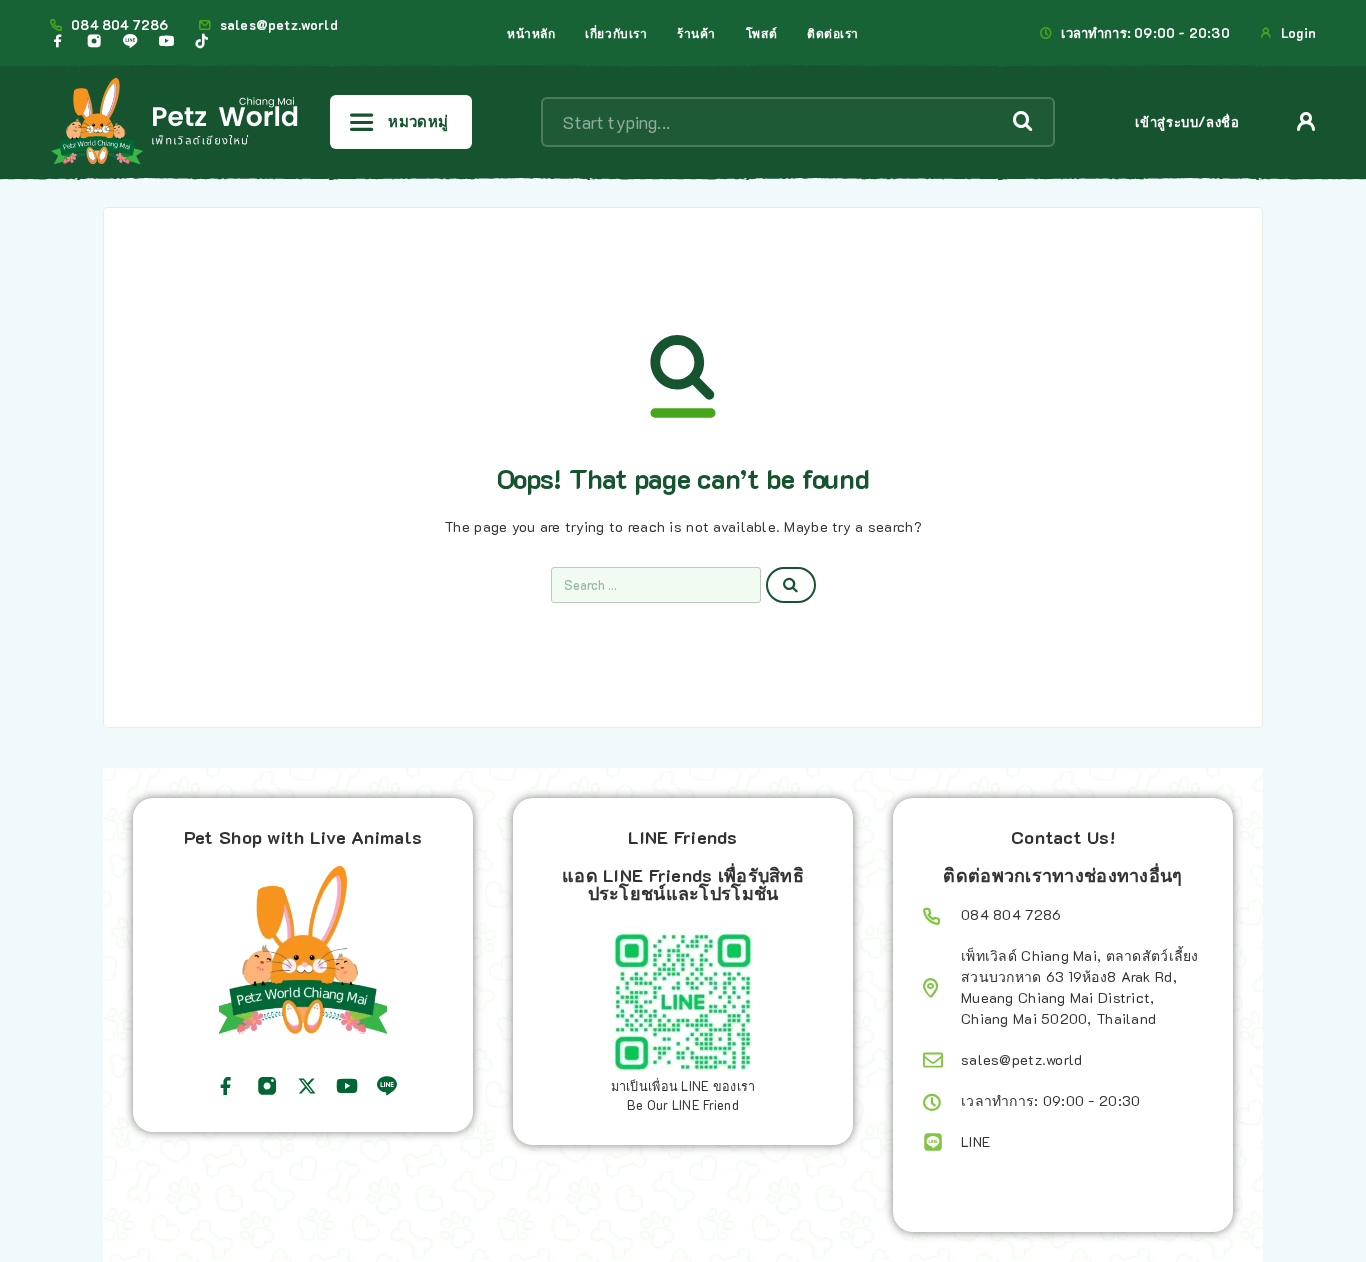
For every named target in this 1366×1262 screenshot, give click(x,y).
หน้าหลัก (531, 33)
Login (1298, 33)
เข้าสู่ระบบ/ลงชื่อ (1187, 121)
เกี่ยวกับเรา (616, 33)
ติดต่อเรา (833, 33)
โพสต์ (761, 33)
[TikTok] (202, 41)
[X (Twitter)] (307, 1086)
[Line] (130, 41)
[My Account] (1306, 121)
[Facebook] (58, 41)
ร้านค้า (696, 33)
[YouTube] (166, 41)
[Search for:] (656, 585)
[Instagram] (94, 41)
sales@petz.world (279, 25)
